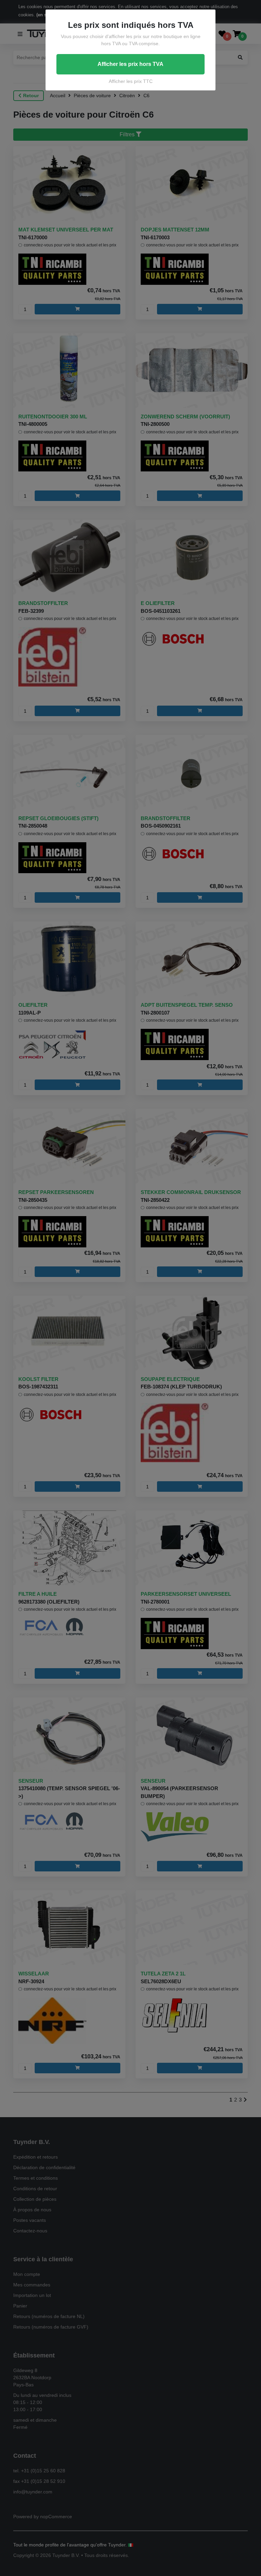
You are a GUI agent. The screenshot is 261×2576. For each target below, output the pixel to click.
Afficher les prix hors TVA (130, 64)
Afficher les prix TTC (131, 81)
